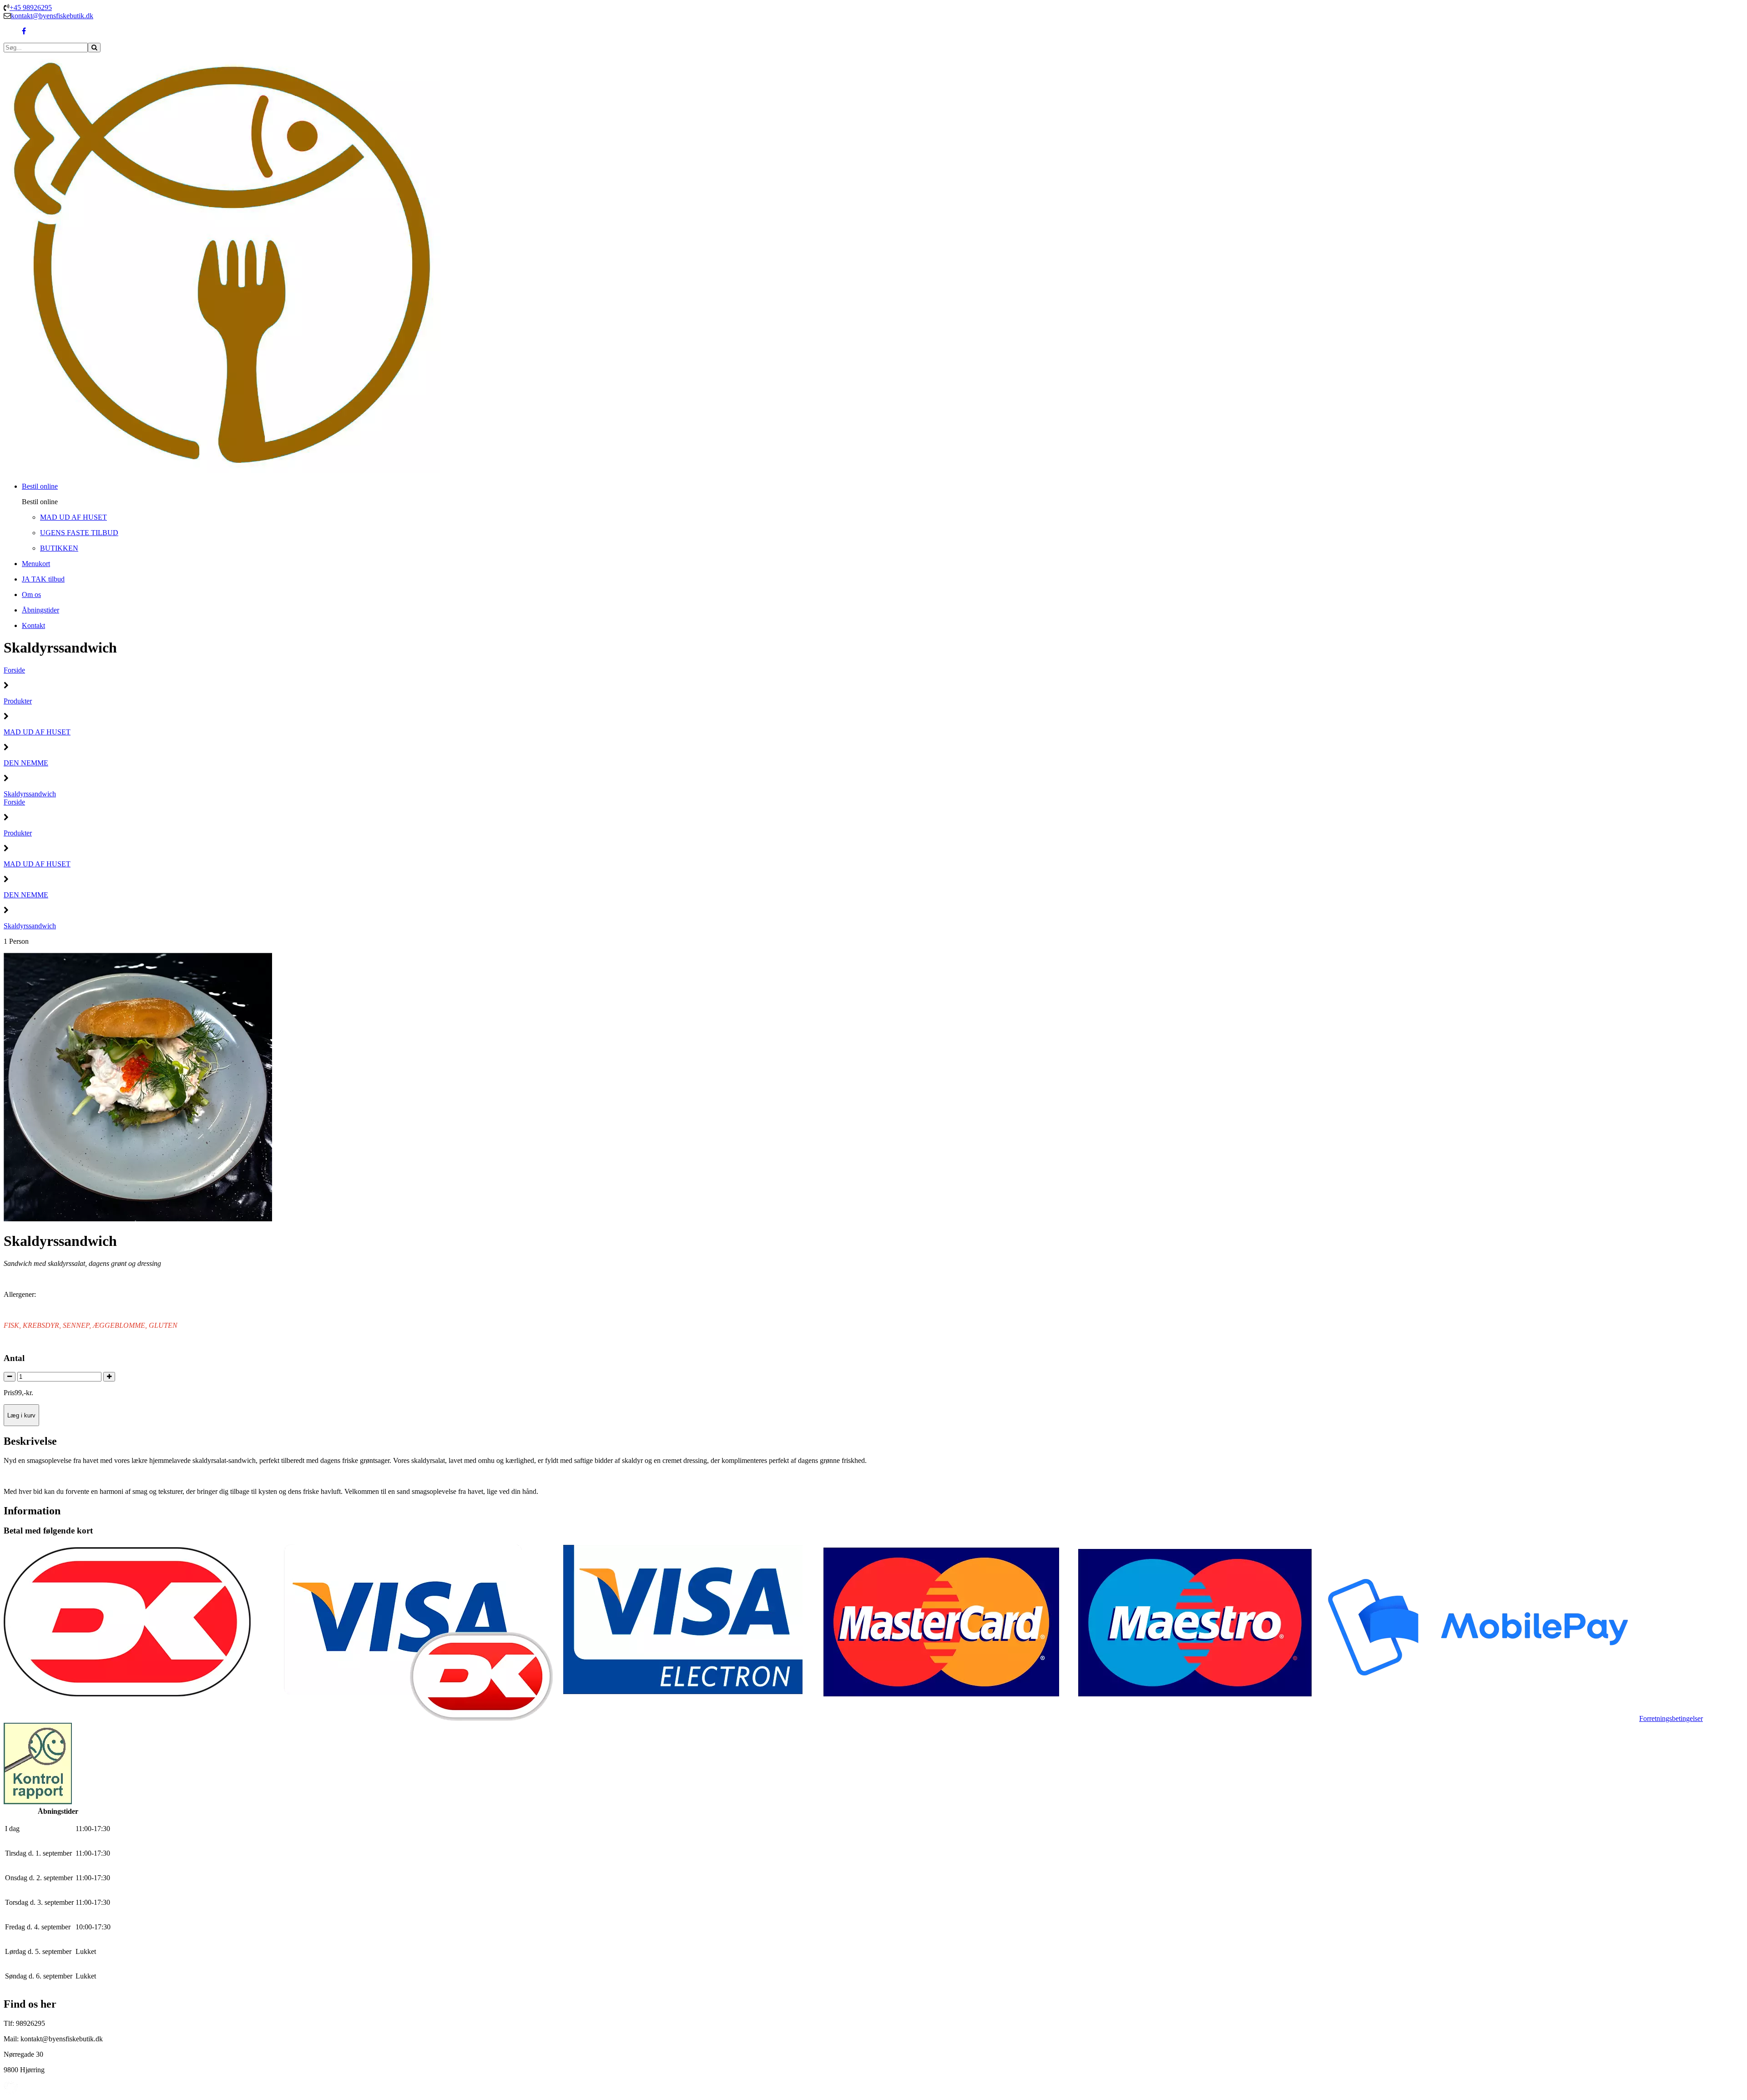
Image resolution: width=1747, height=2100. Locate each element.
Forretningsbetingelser (1671, 1718)
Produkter (18, 701)
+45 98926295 (31, 8)
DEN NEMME (26, 763)
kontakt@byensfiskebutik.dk (52, 16)
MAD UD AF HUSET (37, 732)
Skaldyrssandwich (30, 794)
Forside (14, 670)
